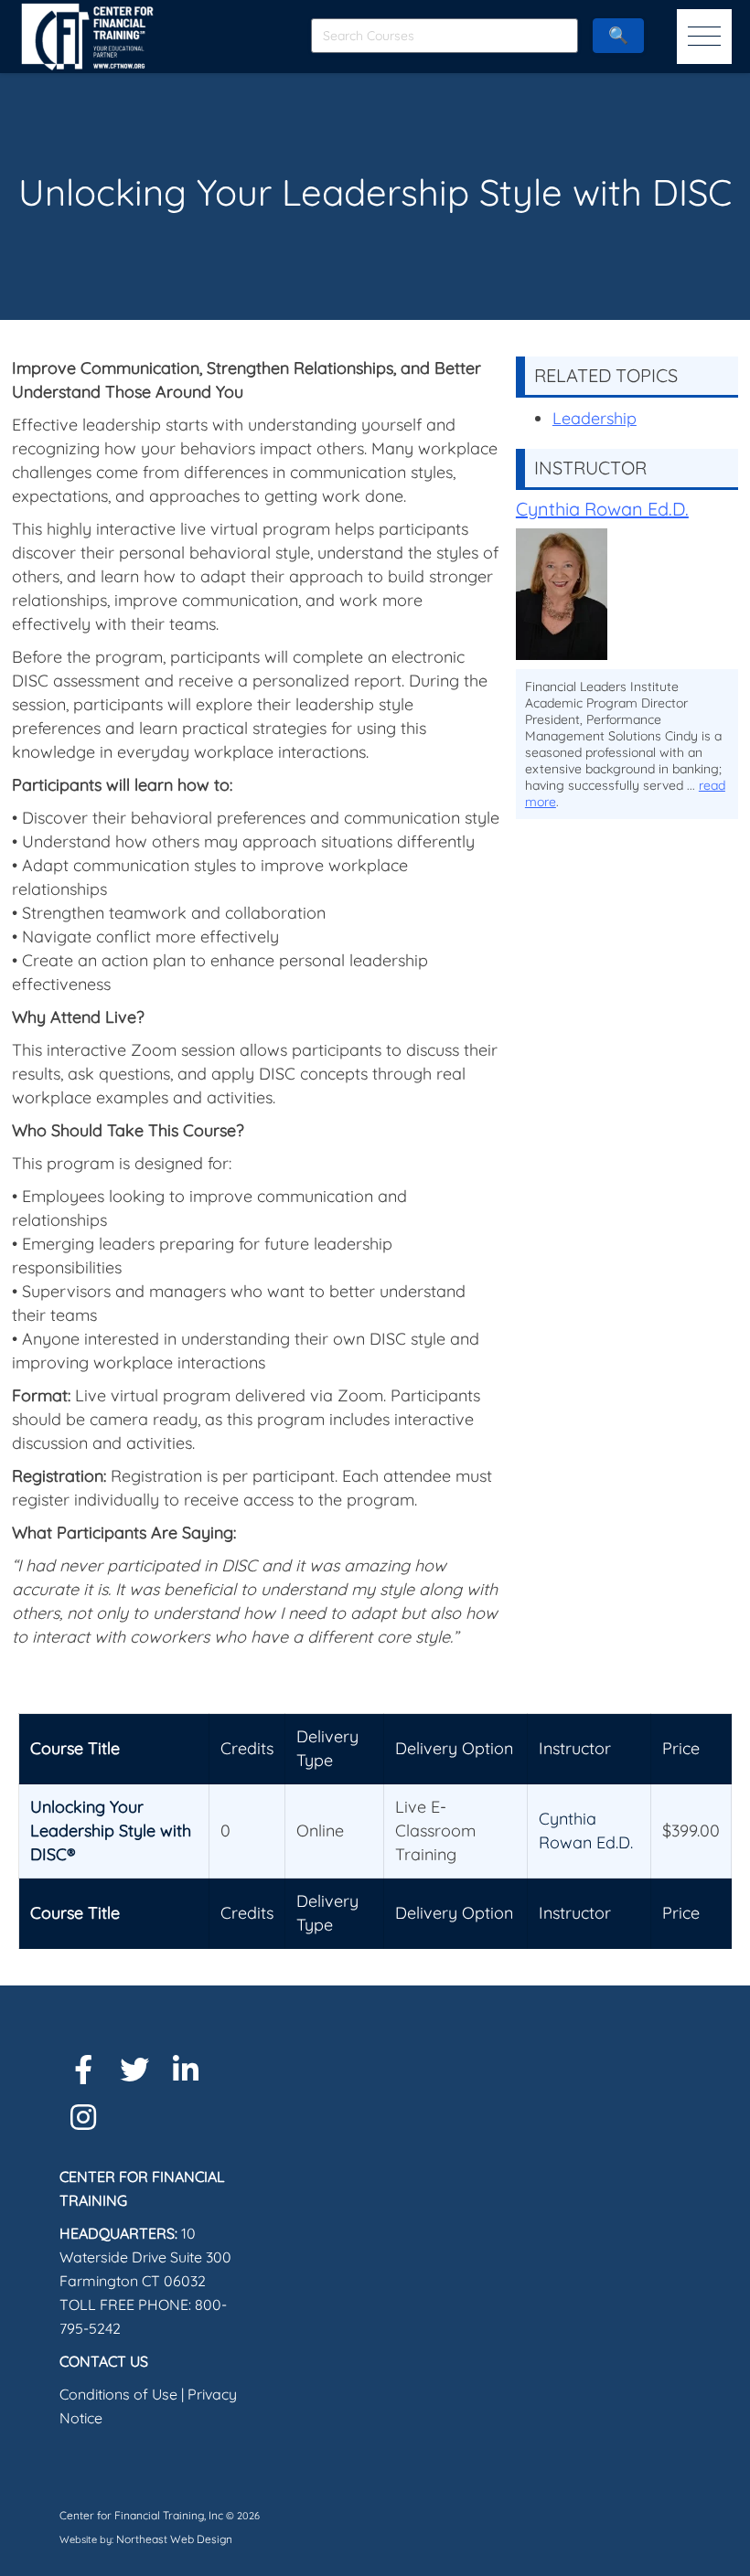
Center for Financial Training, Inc (141, 2515)
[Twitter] (134, 2070)
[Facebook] (83, 2070)
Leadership (595, 418)
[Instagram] (83, 2117)
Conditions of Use (118, 2394)
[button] (704, 37)
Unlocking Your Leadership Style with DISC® (111, 1831)
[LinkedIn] (186, 2070)
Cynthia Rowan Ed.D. (602, 509)
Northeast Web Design (174, 2539)
